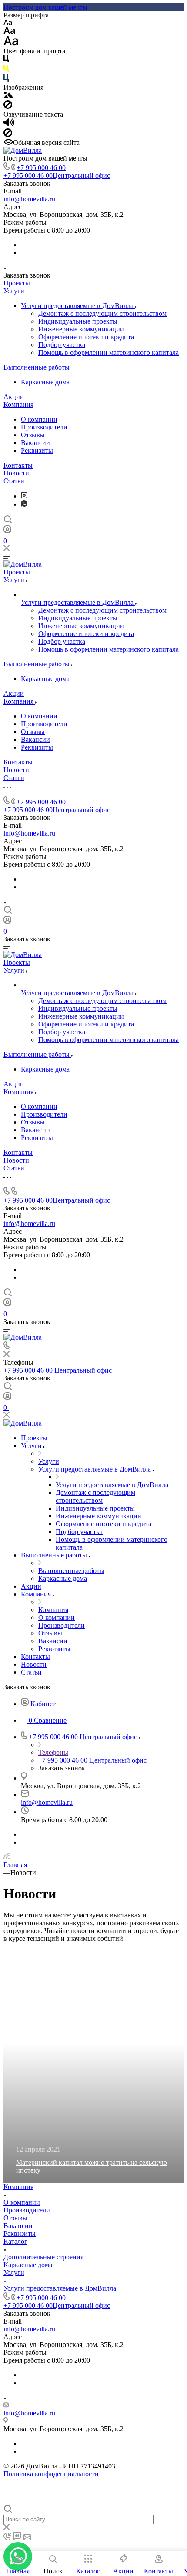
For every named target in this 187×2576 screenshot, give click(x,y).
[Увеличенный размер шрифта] (11, 43)
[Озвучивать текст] (9, 124)
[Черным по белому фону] (6, 61)
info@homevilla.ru (29, 199)
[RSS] (7, 1857)
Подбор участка (62, 345)
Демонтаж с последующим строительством (102, 313)
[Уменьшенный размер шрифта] (8, 23)
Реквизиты (37, 451)
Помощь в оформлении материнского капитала (109, 352)
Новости (16, 473)
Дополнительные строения (43, 2257)
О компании (39, 419)
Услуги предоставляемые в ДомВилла (78, 306)
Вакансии (35, 443)
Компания (18, 405)
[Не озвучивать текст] (8, 135)
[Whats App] (24, 504)
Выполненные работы (37, 367)
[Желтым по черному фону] (6, 70)
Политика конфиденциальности (51, 2474)
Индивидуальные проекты (78, 321)
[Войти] (7, 531)
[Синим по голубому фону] (6, 80)
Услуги (14, 291)
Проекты (17, 283)
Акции (14, 397)
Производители (44, 427)
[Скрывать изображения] (8, 107)
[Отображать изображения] (8, 96)
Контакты (18, 465)
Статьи (14, 481)
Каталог (15, 2241)
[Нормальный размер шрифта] (9, 32)
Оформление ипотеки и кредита (86, 337)
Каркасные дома (45, 382)
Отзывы (33, 435)
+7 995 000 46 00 (41, 168)
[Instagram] (24, 496)
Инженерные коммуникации (81, 329)
